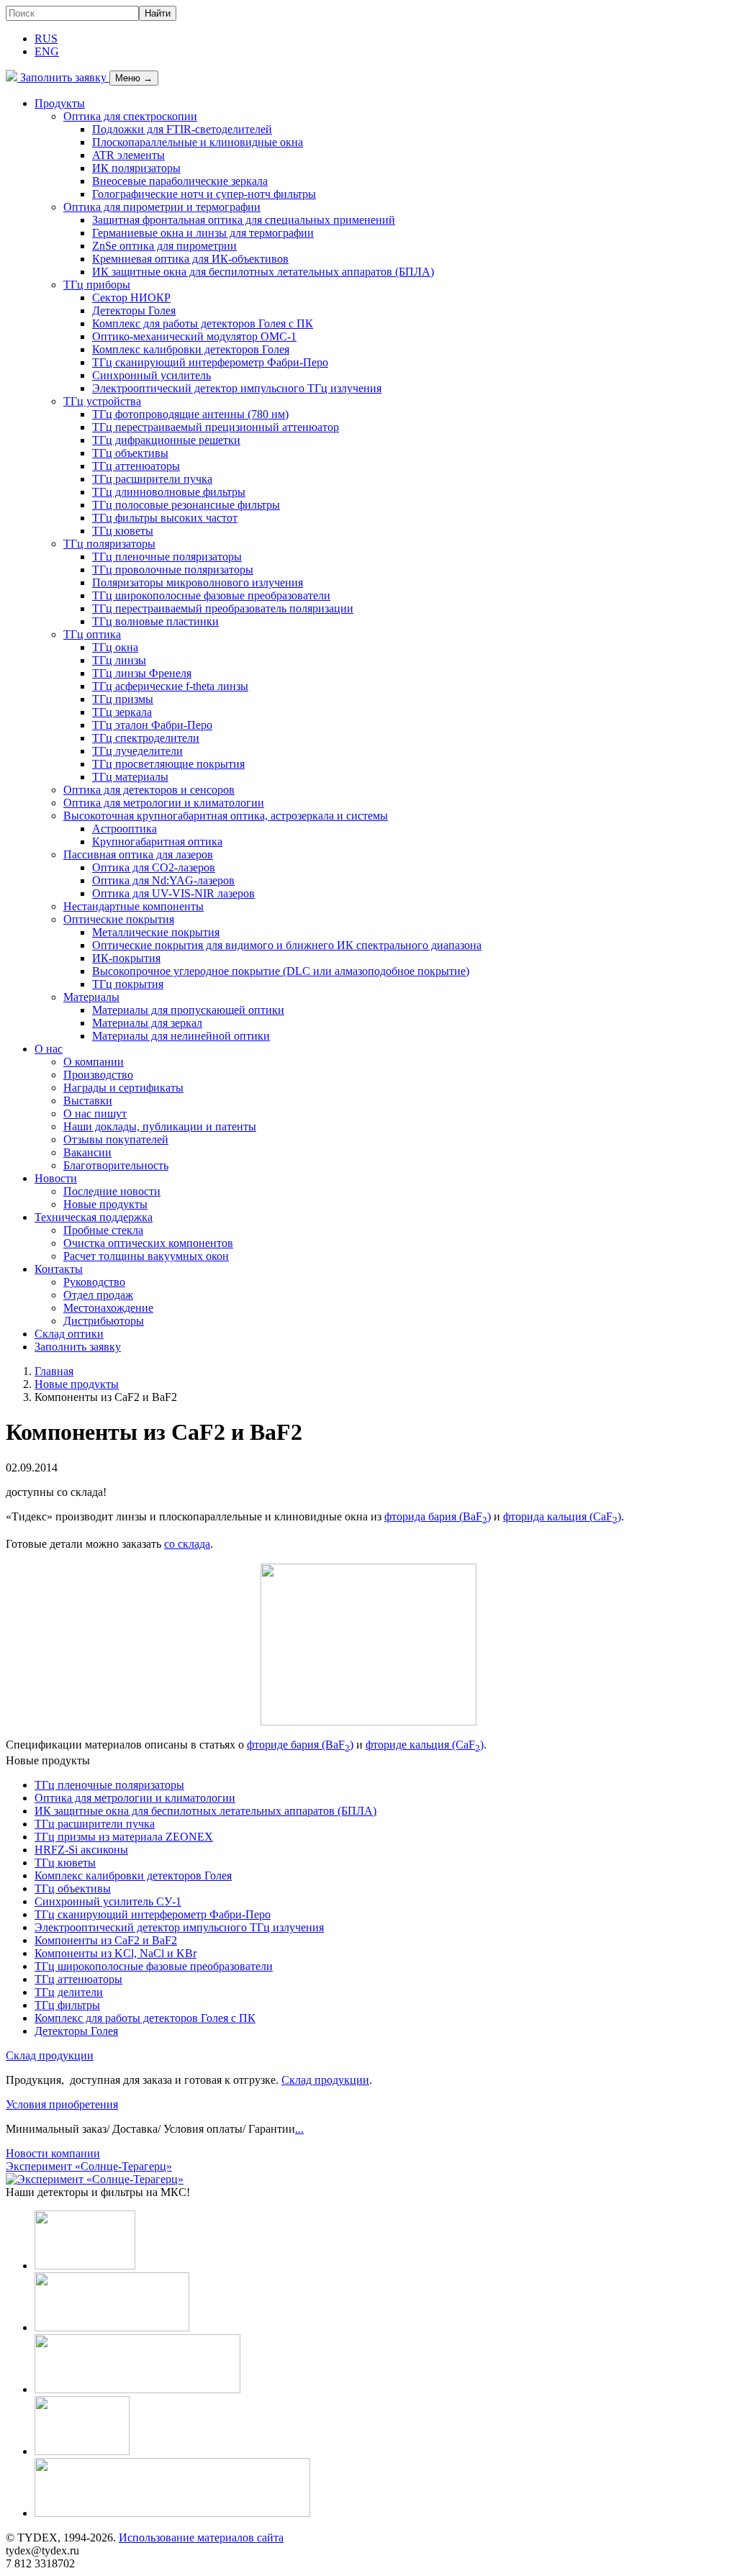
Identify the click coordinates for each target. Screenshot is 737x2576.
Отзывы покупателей (116, 1139)
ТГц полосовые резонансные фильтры (186, 505)
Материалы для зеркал (147, 1023)
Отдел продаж (98, 1295)
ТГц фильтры (67, 2005)
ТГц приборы (97, 285)
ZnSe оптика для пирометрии (164, 246)
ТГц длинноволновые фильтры (169, 492)
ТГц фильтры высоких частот (165, 518)
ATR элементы (128, 155)
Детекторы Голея (134, 310)
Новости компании (53, 2153)
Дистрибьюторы (104, 1321)
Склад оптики (69, 1334)
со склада (187, 1544)
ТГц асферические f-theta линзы (170, 686)
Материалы (91, 997)
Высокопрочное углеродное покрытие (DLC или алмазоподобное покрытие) (281, 971)
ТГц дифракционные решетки (166, 440)
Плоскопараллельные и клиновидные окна (198, 142)
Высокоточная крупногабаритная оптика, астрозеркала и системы (226, 816)
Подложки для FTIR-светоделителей (182, 129)
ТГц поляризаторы (109, 544)
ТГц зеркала (122, 712)
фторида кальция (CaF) (562, 1516)
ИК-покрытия (126, 958)
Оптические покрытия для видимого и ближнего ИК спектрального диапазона (287, 945)
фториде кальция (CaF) (425, 1745)
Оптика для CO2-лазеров (154, 867)
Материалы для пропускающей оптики (188, 1010)
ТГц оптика (92, 634)
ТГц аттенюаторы (136, 466)
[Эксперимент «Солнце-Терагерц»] (95, 2179)
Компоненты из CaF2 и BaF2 (106, 1940)
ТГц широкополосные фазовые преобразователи (211, 595)
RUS (46, 38)
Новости (56, 1178)
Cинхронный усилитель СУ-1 (108, 1901)
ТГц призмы (123, 699)
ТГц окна (115, 647)
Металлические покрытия (156, 932)
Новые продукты (105, 1204)
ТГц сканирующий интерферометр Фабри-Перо (210, 362)
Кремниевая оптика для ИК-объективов (190, 259)
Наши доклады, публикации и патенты (160, 1126)
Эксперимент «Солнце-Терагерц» (89, 2166)
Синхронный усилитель (152, 375)
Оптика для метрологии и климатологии (164, 803)
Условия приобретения (62, 2104)
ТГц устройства (102, 401)
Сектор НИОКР (131, 298)
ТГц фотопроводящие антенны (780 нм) (190, 414)
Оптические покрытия (119, 919)
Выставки (88, 1101)
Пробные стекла (103, 1230)
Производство (98, 1075)
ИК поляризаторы (136, 168)
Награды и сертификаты (123, 1088)
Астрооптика (125, 829)
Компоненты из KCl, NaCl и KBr (116, 1953)
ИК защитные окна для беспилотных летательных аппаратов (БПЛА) (263, 272)
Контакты (59, 1269)
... (299, 2129)
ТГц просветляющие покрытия (168, 764)
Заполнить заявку (63, 77)
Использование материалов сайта (201, 2538)
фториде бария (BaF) (300, 1745)
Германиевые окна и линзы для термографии (203, 233)
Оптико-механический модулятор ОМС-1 (194, 336)
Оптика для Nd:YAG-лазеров (163, 880)
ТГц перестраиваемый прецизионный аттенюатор (216, 427)
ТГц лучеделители (137, 751)
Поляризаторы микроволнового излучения (198, 582)
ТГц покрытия (128, 984)
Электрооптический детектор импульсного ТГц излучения (237, 388)
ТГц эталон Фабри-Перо (152, 725)
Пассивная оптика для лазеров (138, 854)
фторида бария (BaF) (438, 1516)
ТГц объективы (130, 453)
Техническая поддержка (94, 1217)
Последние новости (112, 1191)
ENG (47, 51)
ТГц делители (69, 1992)
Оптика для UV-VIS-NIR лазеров (173, 893)
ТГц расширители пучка (152, 479)
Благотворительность (116, 1165)
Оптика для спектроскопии (130, 116)
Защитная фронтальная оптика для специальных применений (244, 220)
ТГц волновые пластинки (155, 621)
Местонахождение (108, 1308)
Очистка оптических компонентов (148, 1243)
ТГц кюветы (123, 531)
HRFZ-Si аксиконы (81, 1850)
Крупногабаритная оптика (157, 842)
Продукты (60, 103)
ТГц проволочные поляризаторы (173, 570)
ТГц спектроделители (146, 738)
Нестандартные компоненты (134, 906)
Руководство (94, 1282)
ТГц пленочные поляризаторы (167, 557)
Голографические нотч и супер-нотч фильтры (204, 194)
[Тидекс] (12, 77)
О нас (49, 1049)
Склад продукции (50, 2055)
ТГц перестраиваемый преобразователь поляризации (223, 608)
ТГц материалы (130, 777)
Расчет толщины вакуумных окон (146, 1256)
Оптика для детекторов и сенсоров (149, 790)
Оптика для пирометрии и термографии (162, 207)
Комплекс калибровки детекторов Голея (191, 349)
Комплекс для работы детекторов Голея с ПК (203, 323)
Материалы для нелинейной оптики (181, 1036)
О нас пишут (95, 1114)
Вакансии (87, 1152)
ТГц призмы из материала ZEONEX (124, 1837)
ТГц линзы (119, 660)
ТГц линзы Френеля (142, 673)
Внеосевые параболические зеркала (180, 181)
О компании (94, 1062)
